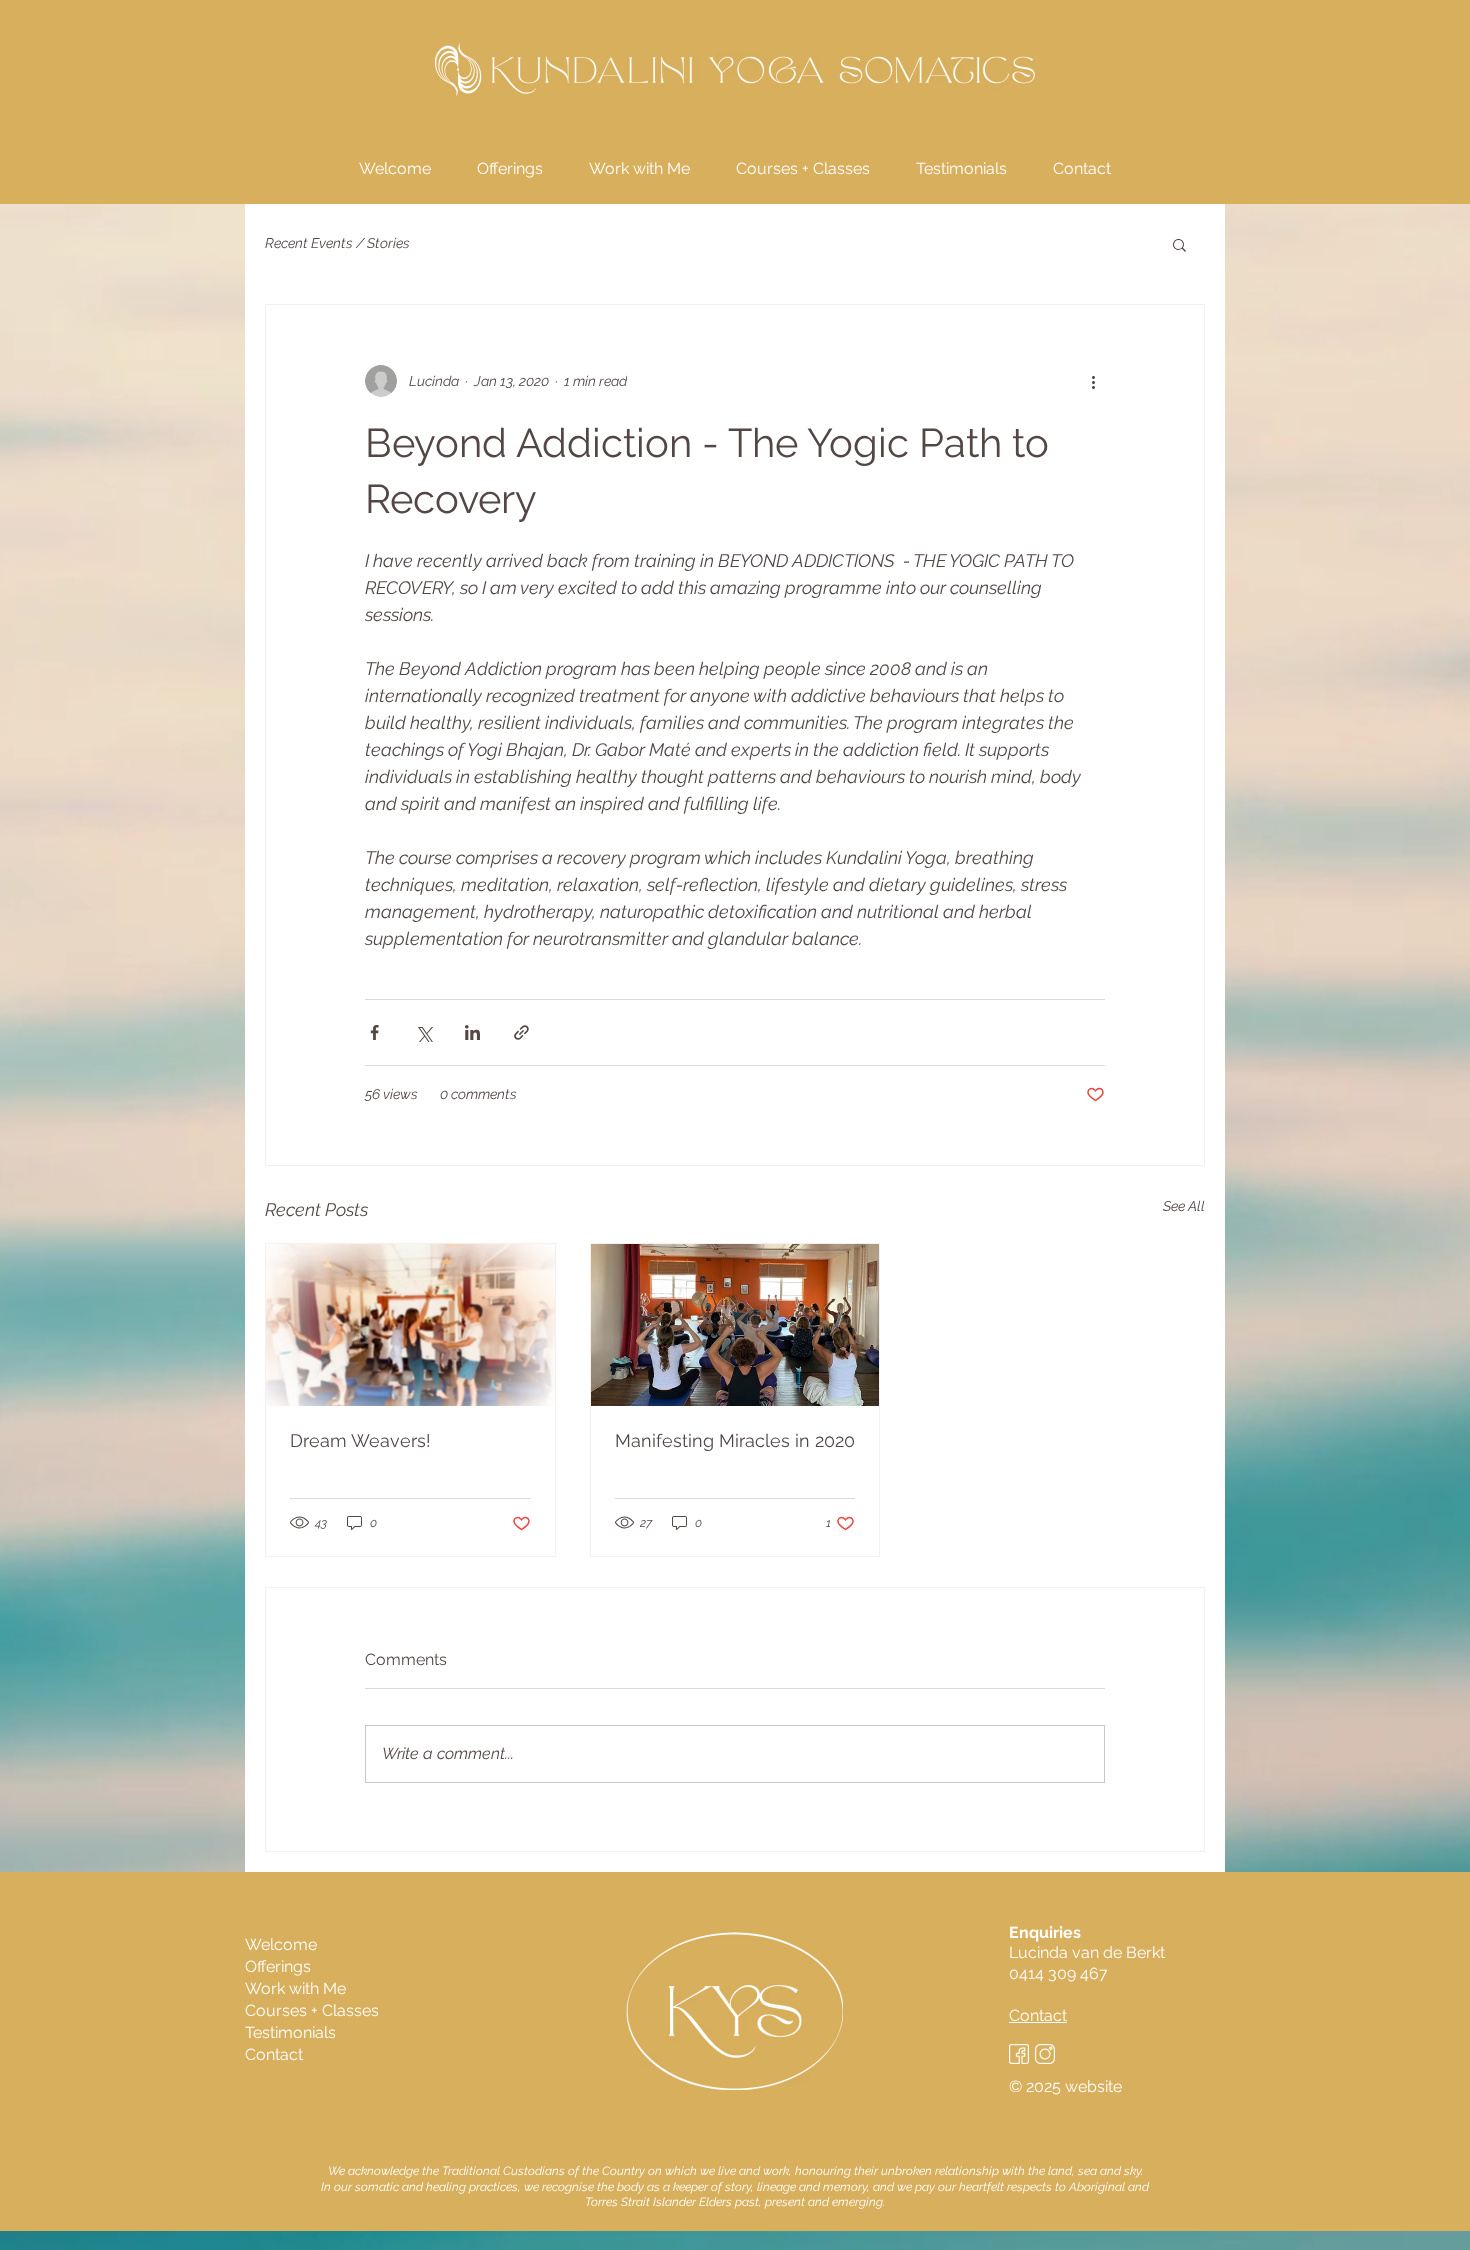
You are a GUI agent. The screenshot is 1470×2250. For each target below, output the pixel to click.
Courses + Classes (312, 2010)
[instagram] (1045, 2054)
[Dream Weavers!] (410, 1325)
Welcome (281, 1944)
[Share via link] (521, 1032)
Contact (274, 2054)
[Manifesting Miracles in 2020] (735, 1325)
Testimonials (290, 2032)
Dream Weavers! (360, 1440)
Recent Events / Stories (337, 243)
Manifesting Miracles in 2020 (735, 1440)
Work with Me (295, 1988)
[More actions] (1093, 381)
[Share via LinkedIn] (472, 1032)
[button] (1179, 244)
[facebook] (1019, 2054)
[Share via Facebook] (374, 1032)
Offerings (278, 1966)
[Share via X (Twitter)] (423, 1032)
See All (1184, 1206)
